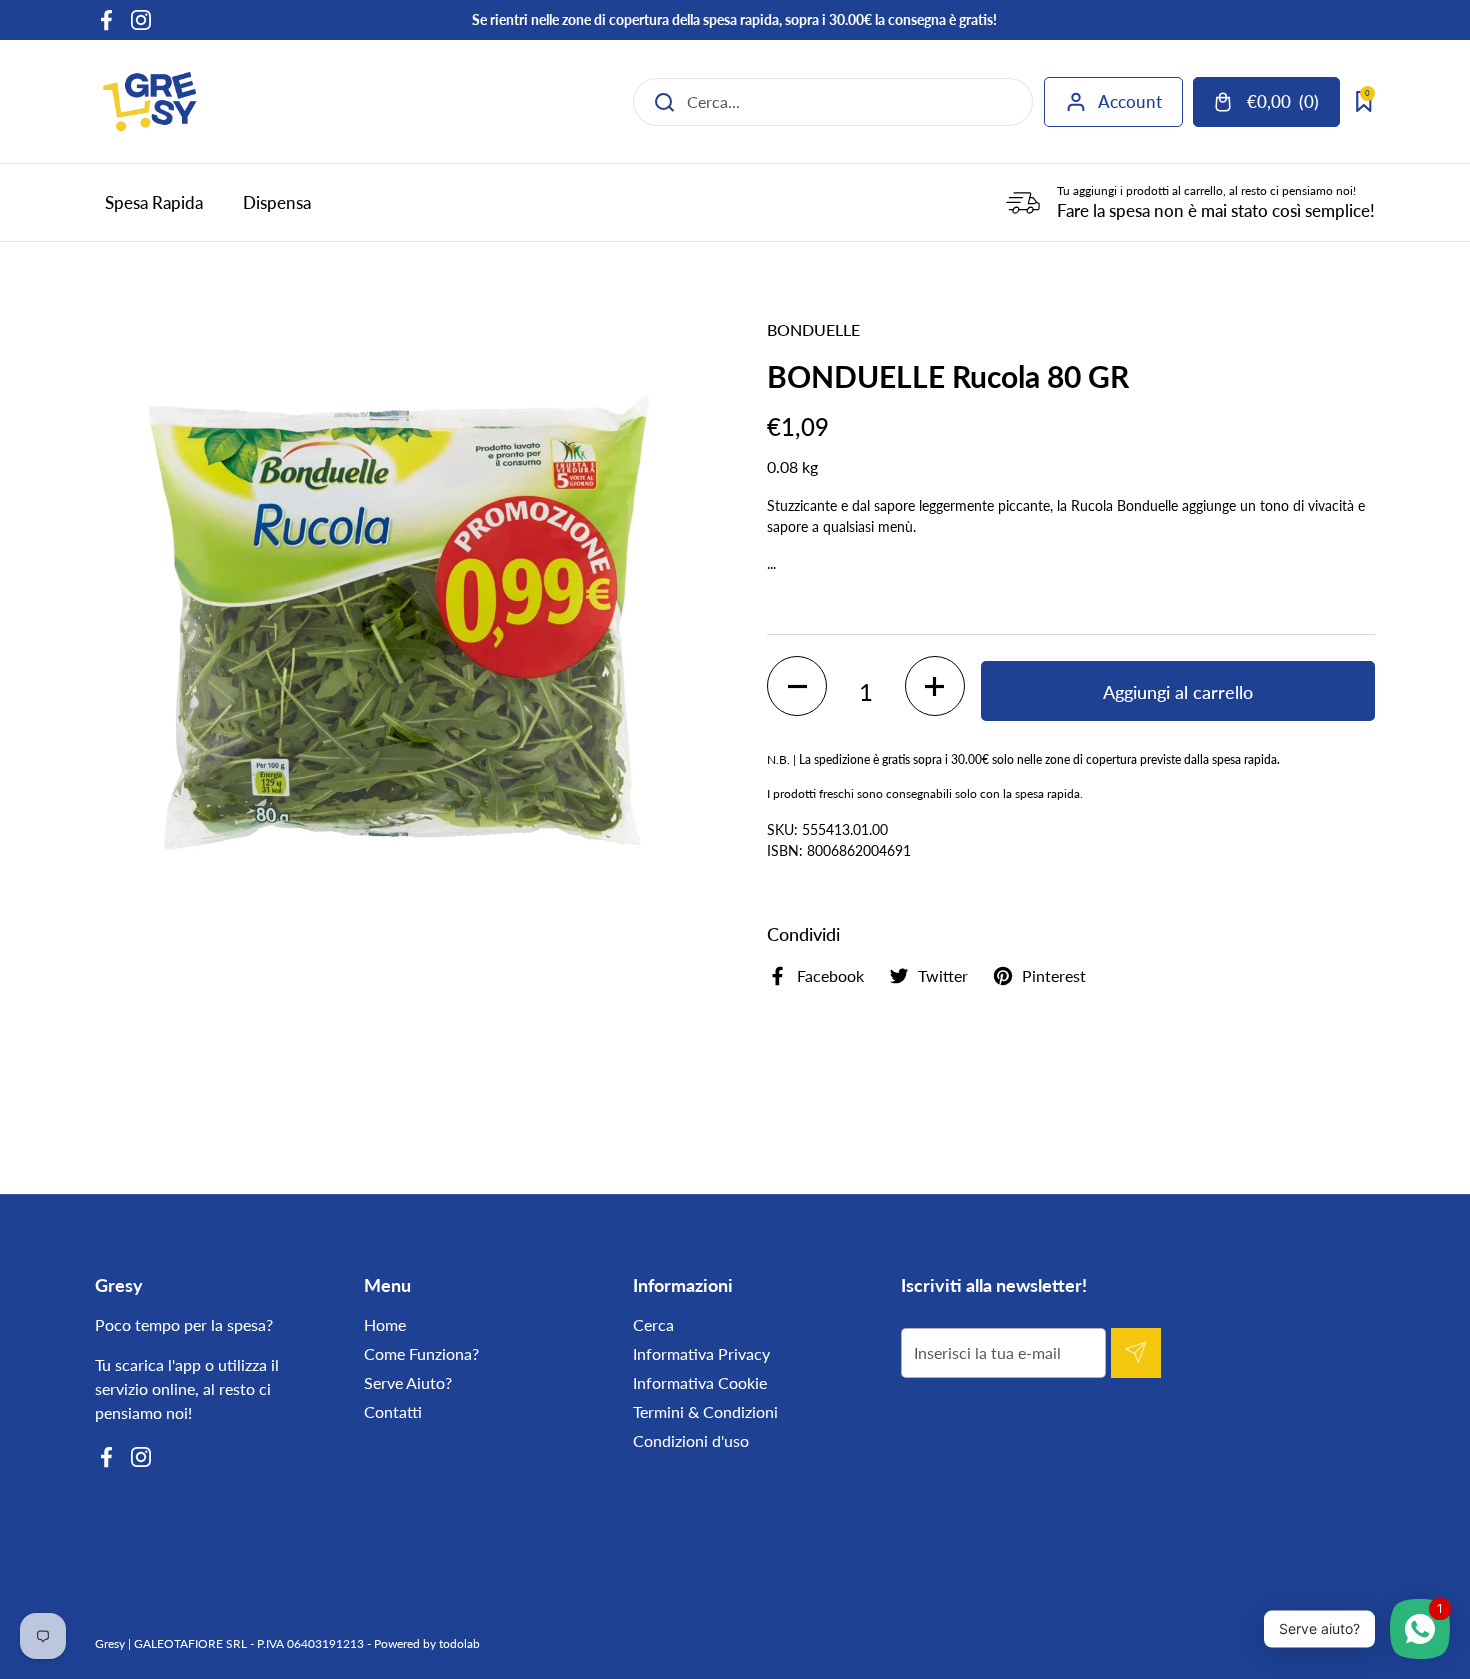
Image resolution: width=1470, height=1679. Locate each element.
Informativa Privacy (701, 1353)
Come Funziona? (421, 1353)
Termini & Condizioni (705, 1411)
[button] (797, 686)
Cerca (653, 1324)
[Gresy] (150, 101)
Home (385, 1324)
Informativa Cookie (700, 1382)
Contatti (393, 1411)
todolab (459, 1643)
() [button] (1292, 105)
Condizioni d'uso (691, 1440)
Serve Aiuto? (408, 1382)
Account (1130, 101)
